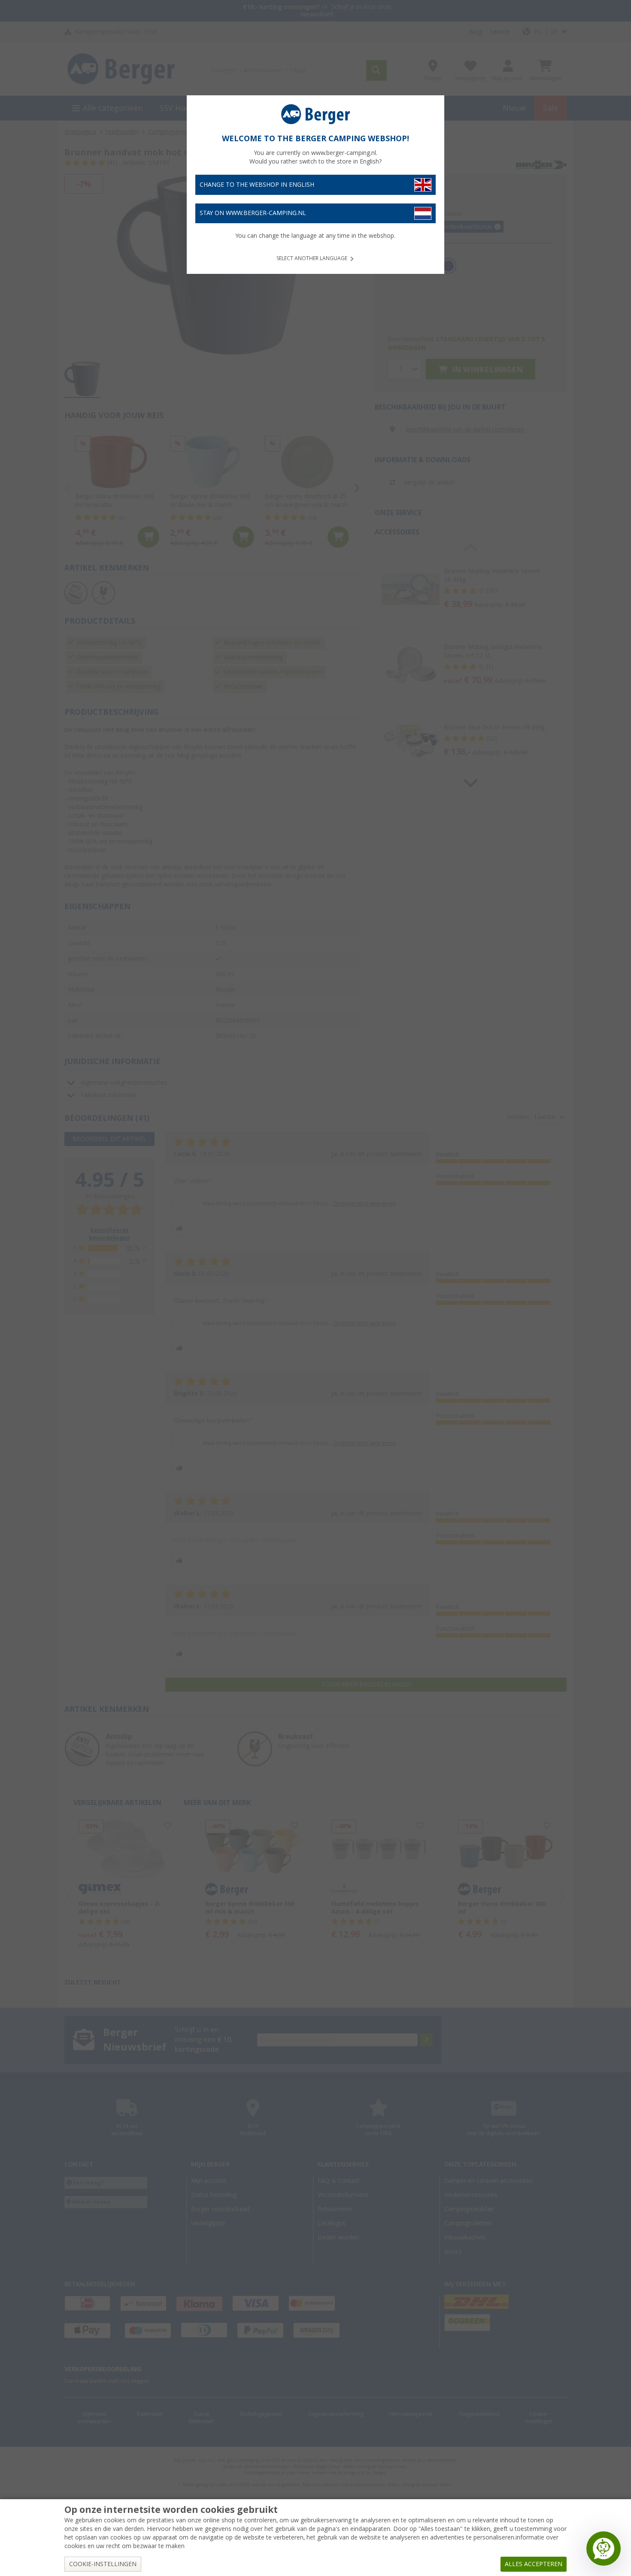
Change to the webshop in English (257, 185)
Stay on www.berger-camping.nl (253, 213)
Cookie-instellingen (103, 2564)
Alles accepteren (534, 2564)
